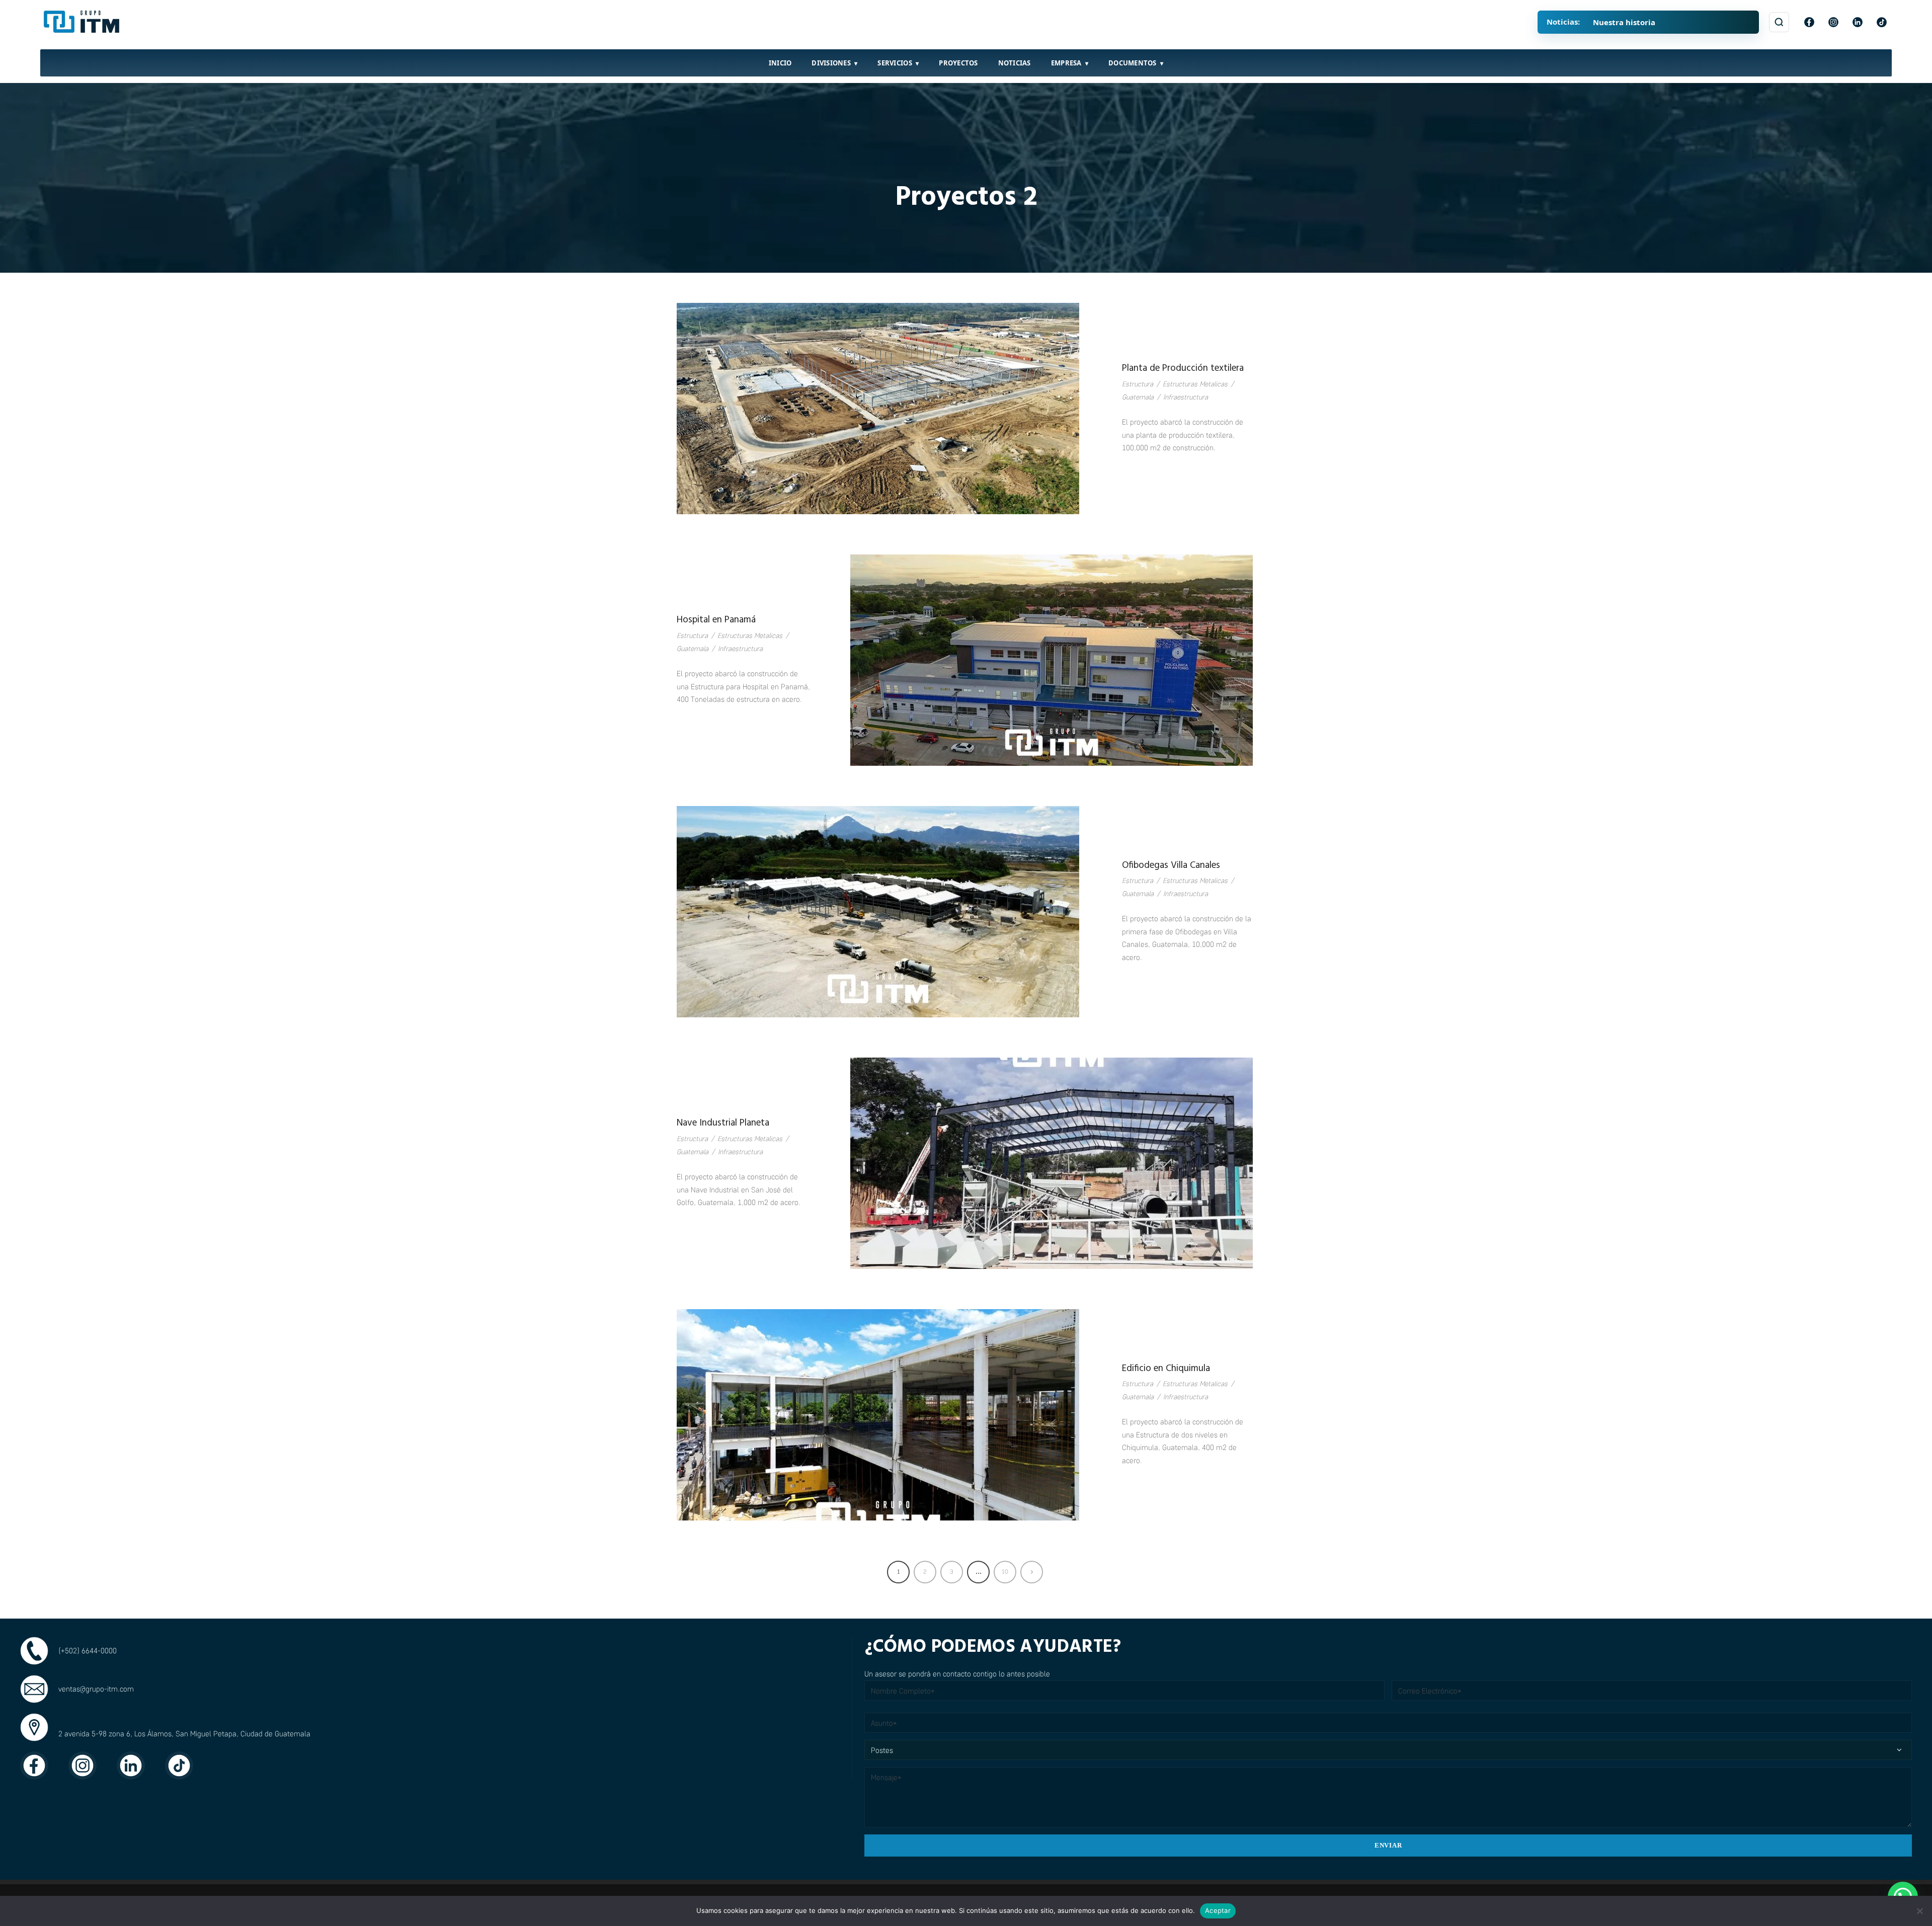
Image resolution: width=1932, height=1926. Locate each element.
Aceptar (1218, 1910)
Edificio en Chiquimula (1166, 1369)
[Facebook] (1809, 22)
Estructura (1138, 384)
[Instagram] (1833, 22)
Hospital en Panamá (716, 620)
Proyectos (958, 63)
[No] (1919, 1911)
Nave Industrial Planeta (723, 1123)
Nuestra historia (1624, 22)
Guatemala (1138, 397)
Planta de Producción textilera (1183, 368)
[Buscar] (1779, 22)
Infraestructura (1186, 397)
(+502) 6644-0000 (88, 1650)
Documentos (1133, 63)
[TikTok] (1882, 22)
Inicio (780, 63)
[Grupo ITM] (83, 22)
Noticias (1015, 63)
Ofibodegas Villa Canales (1171, 865)
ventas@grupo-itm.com (96, 1689)
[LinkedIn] (1858, 22)
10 (1005, 1572)
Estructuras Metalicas (1195, 384)
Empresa (1066, 63)
